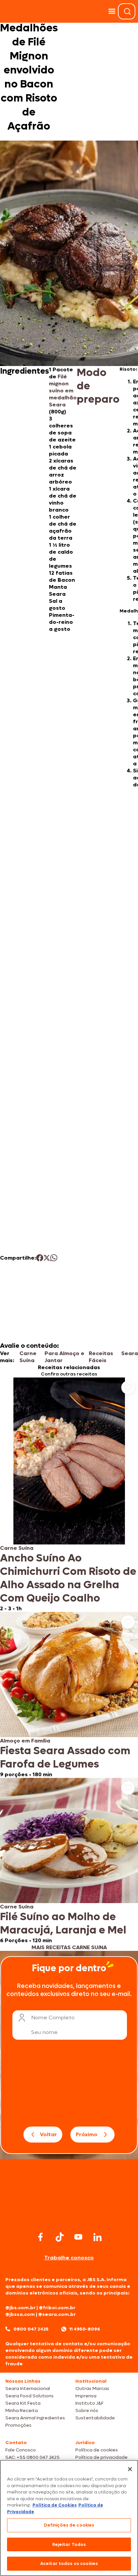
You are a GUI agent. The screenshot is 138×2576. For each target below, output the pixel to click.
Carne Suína (28, 1357)
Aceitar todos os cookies (69, 2563)
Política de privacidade (101, 2457)
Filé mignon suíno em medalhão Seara (63, 391)
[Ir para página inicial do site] (69, 2217)
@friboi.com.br (57, 2308)
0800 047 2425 (31, 2329)
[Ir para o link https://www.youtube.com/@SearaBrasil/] (78, 2237)
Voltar (48, 2134)
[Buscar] (127, 11)
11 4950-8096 (85, 2329)
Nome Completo (53, 2017)
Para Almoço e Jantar (64, 1357)
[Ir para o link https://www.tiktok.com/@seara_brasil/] (60, 2237)
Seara (130, 1353)
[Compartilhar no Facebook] (40, 1258)
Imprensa (86, 2396)
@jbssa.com (20, 2314)
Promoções (18, 2425)
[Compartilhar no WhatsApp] (54, 1258)
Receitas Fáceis (101, 1357)
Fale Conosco (21, 2450)
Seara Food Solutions (29, 2396)
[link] (69, 1495)
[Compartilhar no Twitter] (47, 1258)
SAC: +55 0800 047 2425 (32, 2457)
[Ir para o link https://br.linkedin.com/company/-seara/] (97, 2237)
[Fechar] (130, 2469)
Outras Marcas (92, 2388)
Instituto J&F (89, 2403)
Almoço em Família (25, 1741)
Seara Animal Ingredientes (35, 2418)
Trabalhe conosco (69, 2258)
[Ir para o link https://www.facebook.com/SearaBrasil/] (41, 2237)
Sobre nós (87, 2411)
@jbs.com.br (20, 2308)
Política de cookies (97, 2450)
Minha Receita (22, 2411)
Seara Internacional (28, 2388)
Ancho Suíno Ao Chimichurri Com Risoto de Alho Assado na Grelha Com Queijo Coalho (68, 1578)
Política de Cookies (55, 2505)
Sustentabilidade (95, 2418)
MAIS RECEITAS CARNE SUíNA (69, 1947)
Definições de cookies (69, 2525)
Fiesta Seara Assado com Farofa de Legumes (65, 1758)
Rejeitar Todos (69, 2544)
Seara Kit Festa (23, 2403)
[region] (69, 2518)
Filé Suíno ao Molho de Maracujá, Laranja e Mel (63, 1923)
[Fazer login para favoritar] (128, 1388)
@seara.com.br (57, 2314)
